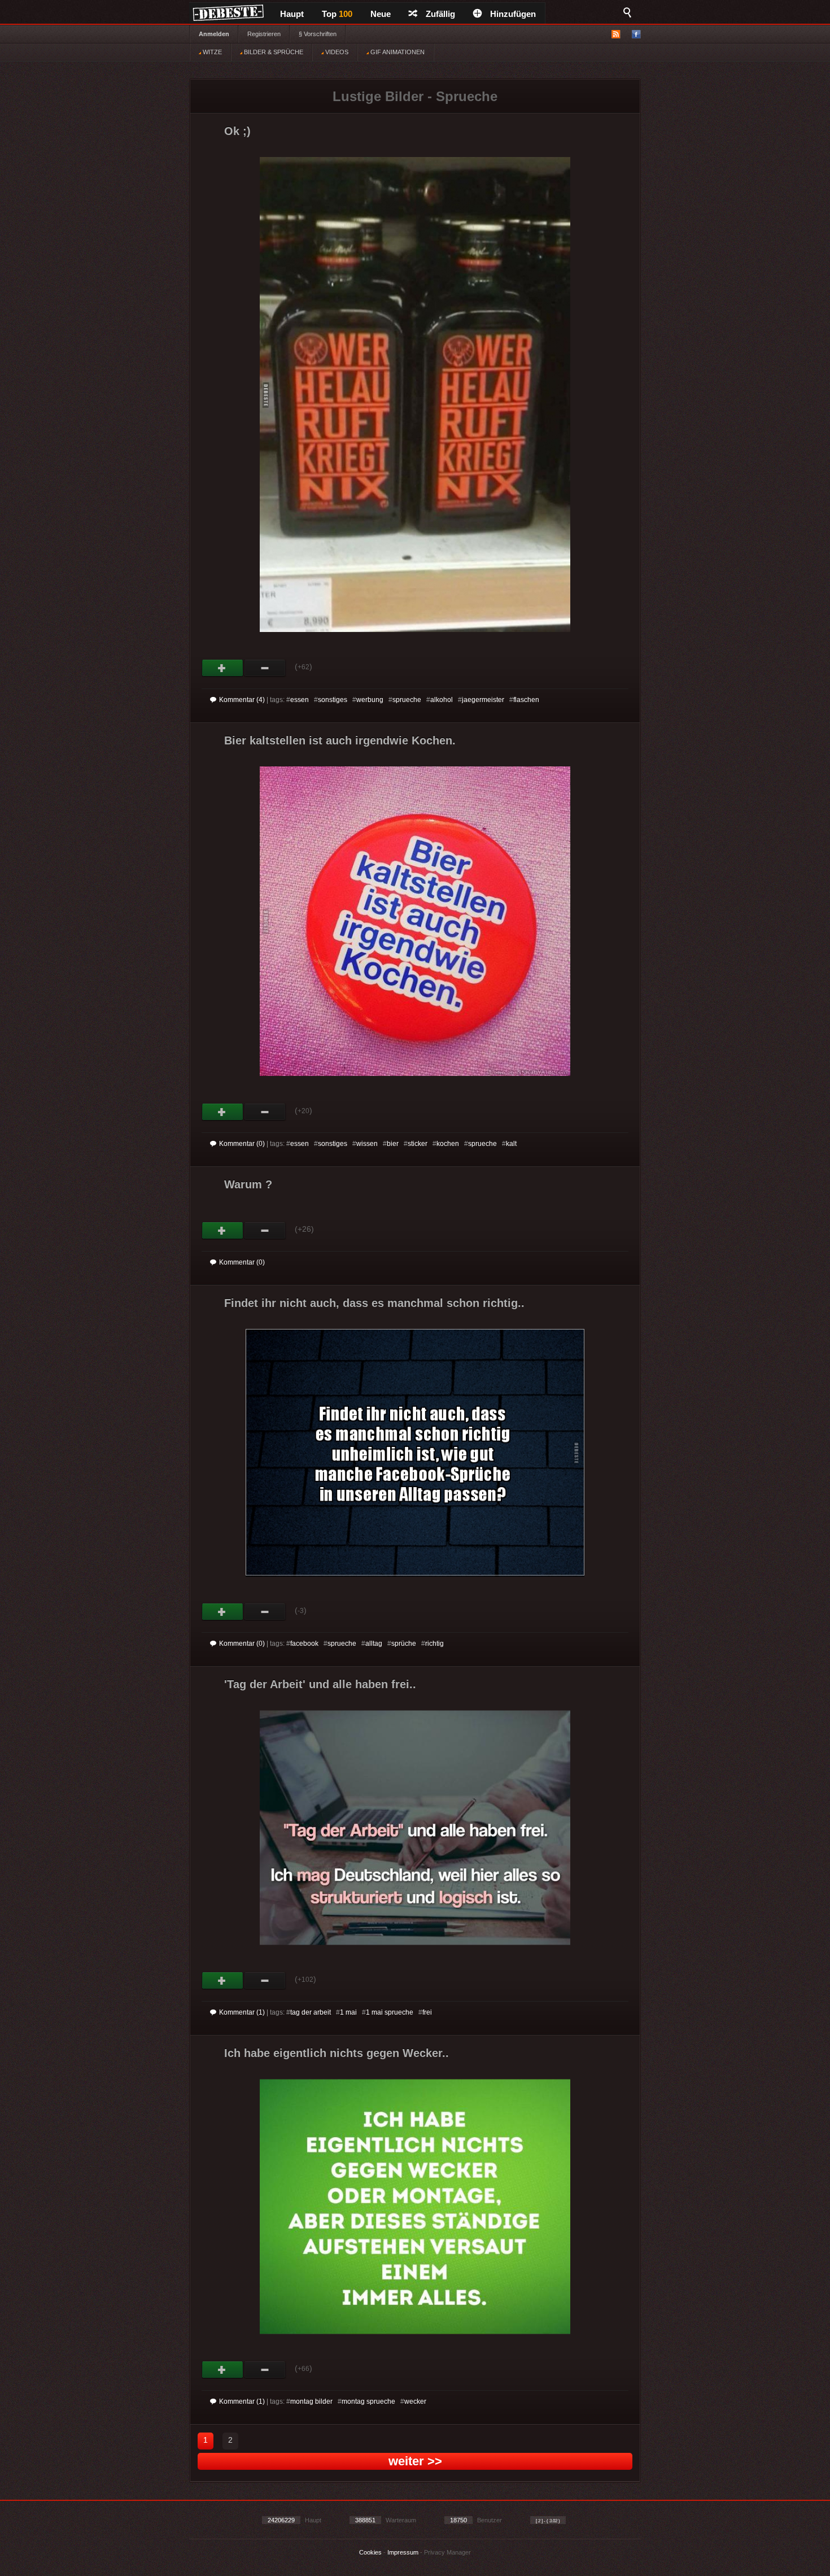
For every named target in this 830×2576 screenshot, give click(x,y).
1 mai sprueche (390, 2012)
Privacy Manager (447, 2552)
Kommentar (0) (242, 1144)
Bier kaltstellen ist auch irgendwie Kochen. (340, 740)
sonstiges (333, 700)
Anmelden (214, 34)
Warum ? (248, 1184)
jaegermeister (483, 700)
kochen (448, 1144)
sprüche (404, 1644)
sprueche (407, 700)
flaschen (526, 700)
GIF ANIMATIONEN (397, 52)
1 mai (348, 2012)
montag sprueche (368, 2401)
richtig (434, 1644)
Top (337, 14)
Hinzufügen (513, 14)
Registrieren (264, 34)
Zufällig (440, 14)
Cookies (370, 2552)
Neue (381, 14)
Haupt (292, 14)
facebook (304, 1644)
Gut (223, 668)
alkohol (442, 700)
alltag (374, 1644)
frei (427, 2012)
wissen (367, 1144)
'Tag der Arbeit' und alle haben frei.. (320, 1684)
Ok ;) (237, 131)
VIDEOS (336, 52)
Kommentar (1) (242, 2012)
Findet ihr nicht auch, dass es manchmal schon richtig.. (374, 1303)
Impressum (403, 2552)
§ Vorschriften (318, 34)
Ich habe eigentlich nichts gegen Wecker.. (337, 2053)
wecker (415, 2401)
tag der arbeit (311, 2012)
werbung (370, 700)
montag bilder (311, 2401)
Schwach (265, 668)
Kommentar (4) (242, 700)
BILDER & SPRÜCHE (273, 52)
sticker (418, 1144)
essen (300, 700)
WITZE (211, 52)
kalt (511, 1144)
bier (393, 1144)
